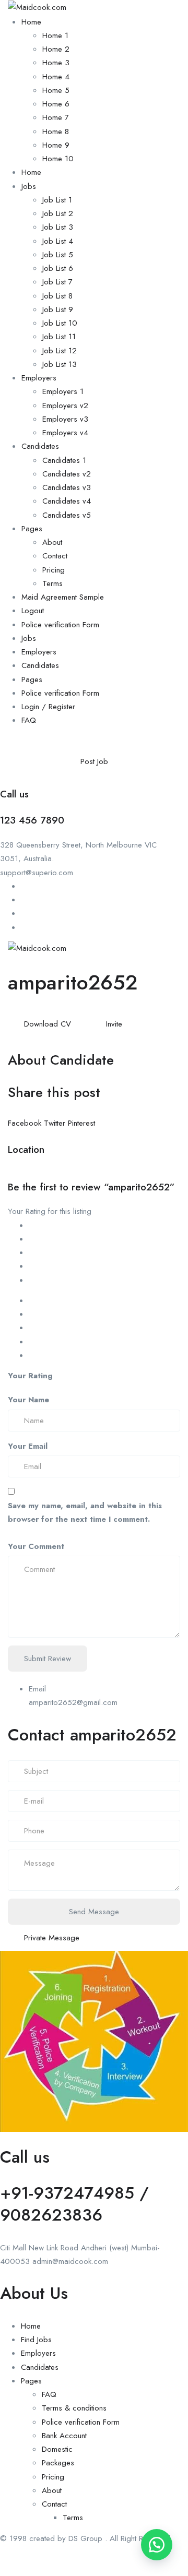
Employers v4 (65, 433)
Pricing (54, 570)
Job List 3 (58, 227)
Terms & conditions (74, 2408)
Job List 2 (58, 213)
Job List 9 (58, 309)
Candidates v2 (67, 474)
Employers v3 (65, 419)
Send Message (94, 1912)
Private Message (52, 1938)
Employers (39, 378)
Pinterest (81, 1123)
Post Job (94, 761)
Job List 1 (57, 200)
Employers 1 (63, 391)
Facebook (26, 1123)
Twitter (56, 1123)
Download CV (48, 1024)
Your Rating (30, 1376)
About (52, 542)
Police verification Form (60, 625)
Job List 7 (57, 282)
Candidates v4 (67, 501)
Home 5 (56, 90)
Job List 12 (60, 351)
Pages (32, 529)
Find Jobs (36, 2340)
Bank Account (64, 2436)
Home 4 (56, 77)
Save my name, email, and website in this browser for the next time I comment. (85, 1512)
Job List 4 (58, 241)
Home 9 (56, 145)
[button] (157, 2545)
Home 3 (56, 63)
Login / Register (48, 707)
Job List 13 (60, 364)
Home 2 (56, 49)
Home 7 (56, 117)
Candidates (40, 446)
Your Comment (36, 1546)
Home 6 (56, 104)
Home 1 (55, 35)
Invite (114, 1024)
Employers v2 (65, 406)
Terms (52, 583)
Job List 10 (60, 323)
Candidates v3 (67, 487)
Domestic (57, 2449)
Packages (58, 2463)
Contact (55, 556)
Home (31, 22)
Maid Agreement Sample (63, 597)
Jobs (29, 186)
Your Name (28, 1400)
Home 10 (58, 159)
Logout (33, 611)
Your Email (28, 1446)
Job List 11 (59, 337)
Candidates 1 (64, 460)
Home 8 (56, 132)
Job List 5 (58, 255)
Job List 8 (57, 296)
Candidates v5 (67, 515)
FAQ (29, 720)
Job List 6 (58, 268)
